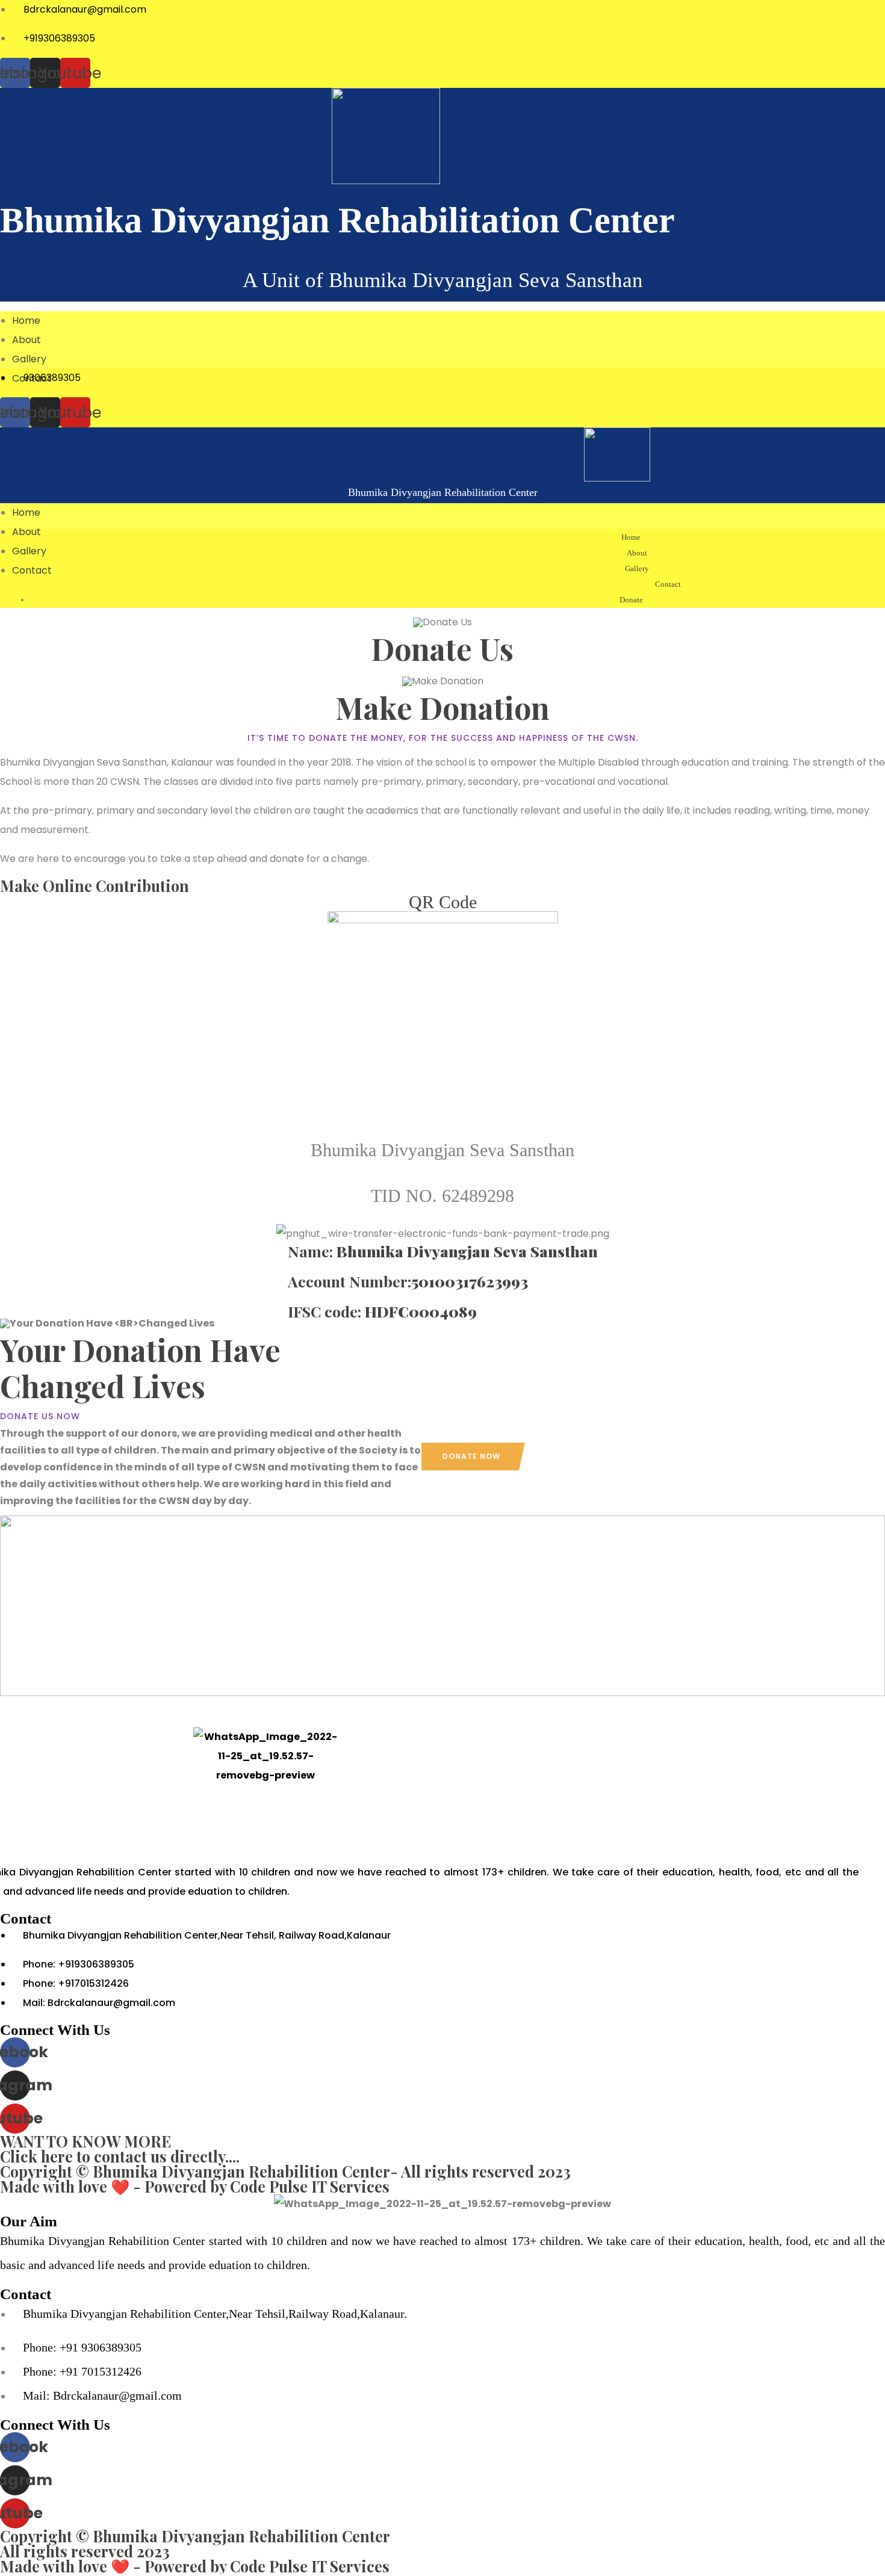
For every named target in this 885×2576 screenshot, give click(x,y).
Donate (631, 600)
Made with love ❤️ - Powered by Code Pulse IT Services (195, 2186)
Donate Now (471, 1456)
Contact (668, 584)
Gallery (29, 359)
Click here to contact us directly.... (120, 2156)
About (26, 340)
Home (26, 320)
